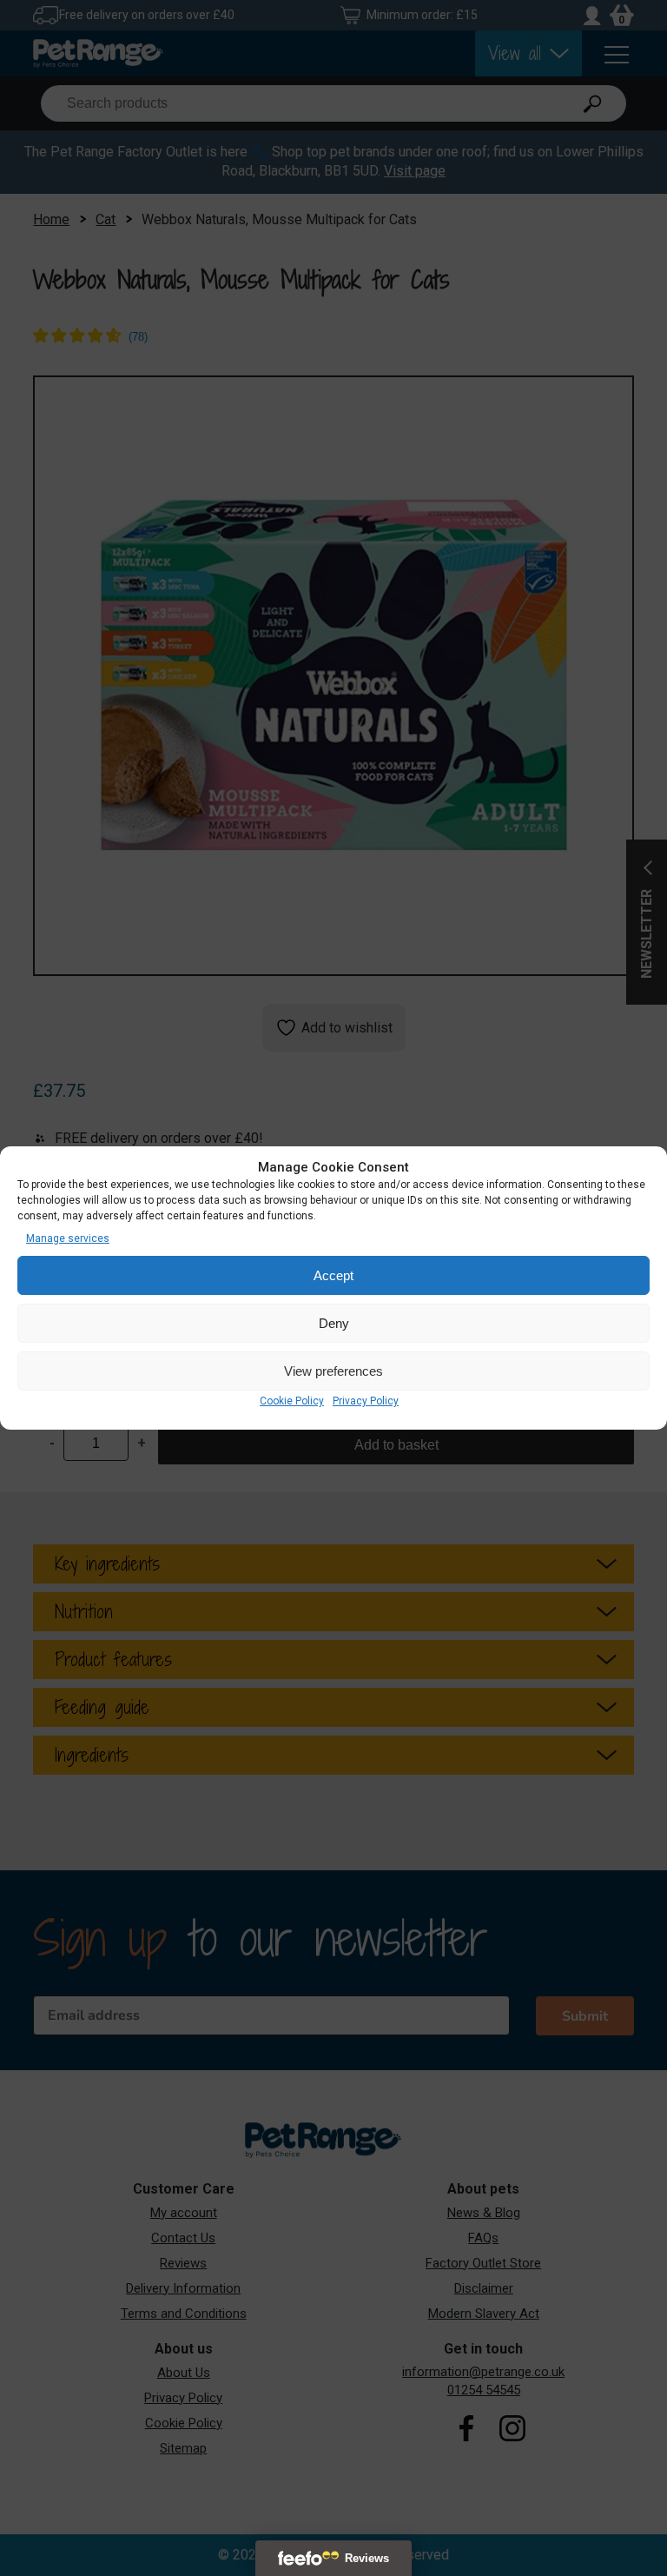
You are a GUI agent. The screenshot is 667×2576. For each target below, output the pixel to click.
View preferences (333, 1371)
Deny (334, 1323)
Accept (333, 1275)
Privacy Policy (366, 1401)
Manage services (68, 1238)
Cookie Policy (292, 1401)
